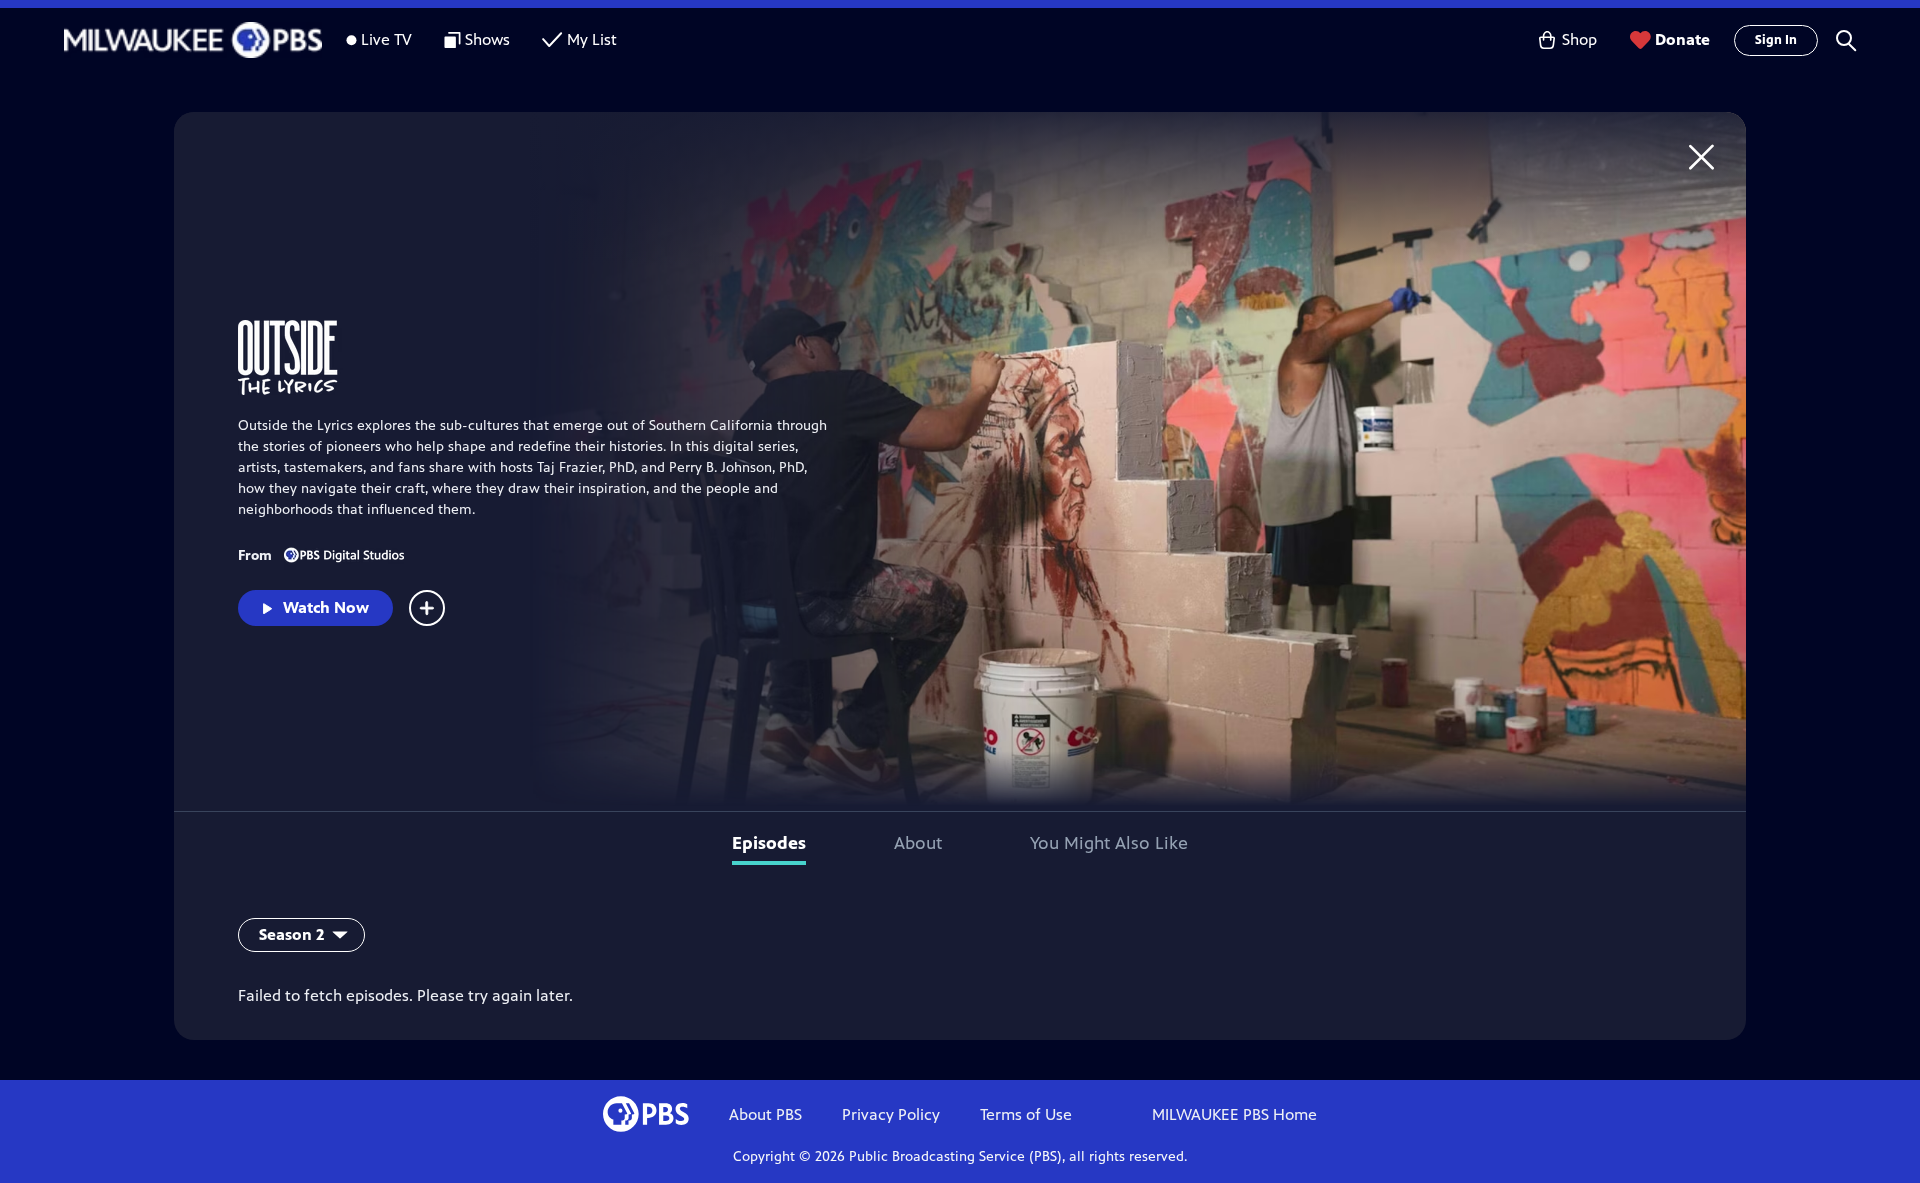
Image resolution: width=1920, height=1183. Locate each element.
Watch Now (326, 607)
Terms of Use (1026, 1114)
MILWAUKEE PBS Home (1234, 1114)
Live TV (386, 39)
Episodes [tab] (769, 843)
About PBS (765, 1114)
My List (592, 39)
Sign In (1776, 40)
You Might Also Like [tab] (1109, 843)
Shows (487, 39)
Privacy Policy (891, 1114)
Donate (1682, 39)
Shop (1579, 39)
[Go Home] (1701, 156)
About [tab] (918, 843)
